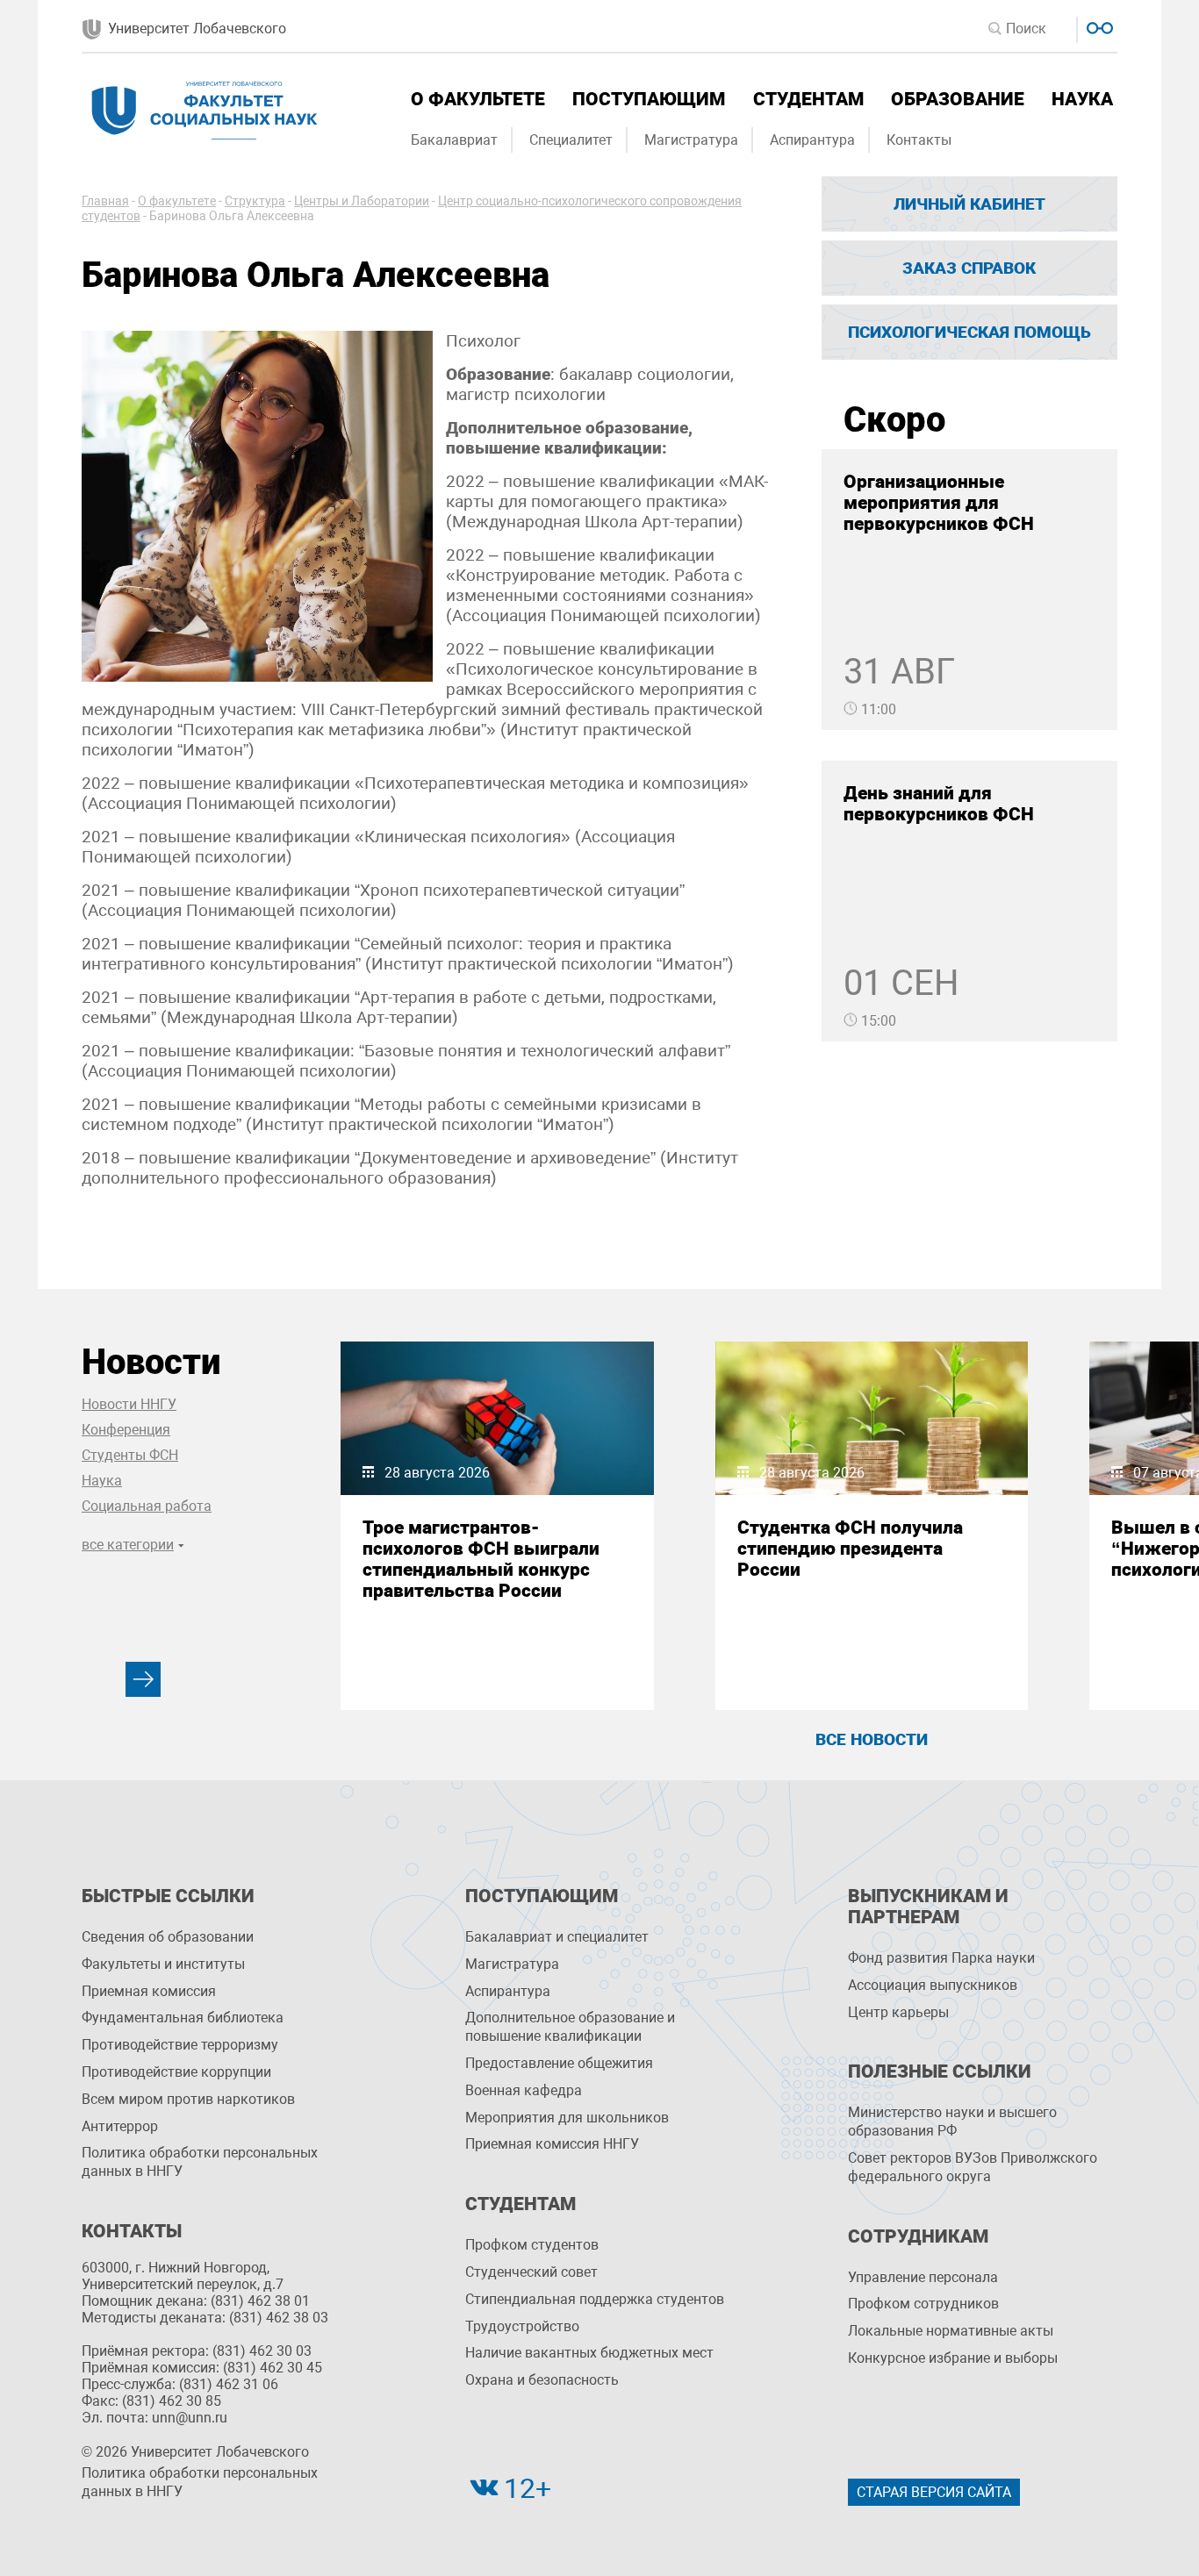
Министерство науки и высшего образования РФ (952, 2122)
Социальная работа (147, 1506)
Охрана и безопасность (542, 2380)
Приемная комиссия (149, 1991)
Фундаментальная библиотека (183, 2018)
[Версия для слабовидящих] (1098, 26)
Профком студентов (532, 2245)
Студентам (808, 99)
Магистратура (691, 140)
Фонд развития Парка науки (941, 1958)
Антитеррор (120, 2126)
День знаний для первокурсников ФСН (939, 804)
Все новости (872, 1739)
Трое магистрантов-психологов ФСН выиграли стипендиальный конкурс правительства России (481, 1559)
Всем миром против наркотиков (188, 2099)
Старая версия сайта (934, 2492)
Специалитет (571, 140)
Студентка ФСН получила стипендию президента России (850, 1549)
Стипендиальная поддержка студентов (595, 2299)
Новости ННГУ (129, 1404)
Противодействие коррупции (176, 2072)
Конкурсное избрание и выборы (953, 2358)
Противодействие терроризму (180, 2045)
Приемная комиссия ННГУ (552, 2144)
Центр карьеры (898, 2012)
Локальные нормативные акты (951, 2331)
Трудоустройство (522, 2326)
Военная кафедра (524, 2090)
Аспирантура (812, 140)
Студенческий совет (531, 2272)
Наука (1082, 99)
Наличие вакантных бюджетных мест (589, 2353)
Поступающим (649, 99)
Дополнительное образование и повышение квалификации (570, 2027)
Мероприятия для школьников (567, 2118)
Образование (958, 99)
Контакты (919, 140)
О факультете (478, 99)
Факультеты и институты (163, 1964)
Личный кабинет (969, 204)
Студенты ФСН (130, 1455)
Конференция (126, 1430)
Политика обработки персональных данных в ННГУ (200, 2162)
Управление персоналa (923, 2277)
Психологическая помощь (969, 332)
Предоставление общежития (559, 2063)
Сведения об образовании (168, 1937)
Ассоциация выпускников (933, 1985)
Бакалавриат (454, 140)
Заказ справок (969, 268)
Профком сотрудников (923, 2304)
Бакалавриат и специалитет (557, 1937)
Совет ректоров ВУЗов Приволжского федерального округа (973, 2167)
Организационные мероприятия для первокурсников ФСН (939, 503)
